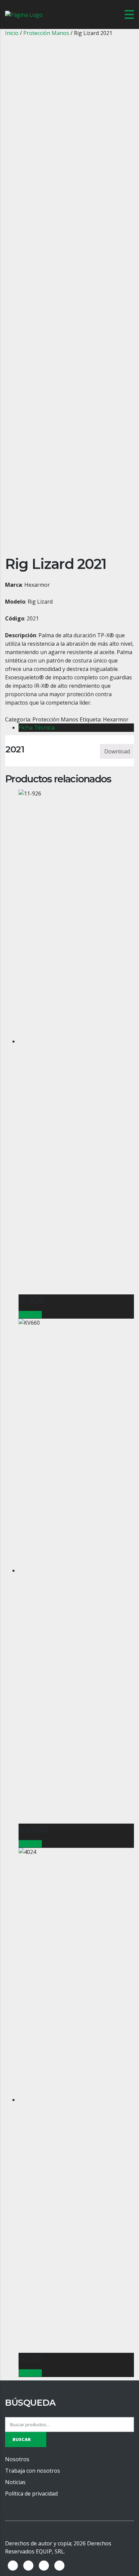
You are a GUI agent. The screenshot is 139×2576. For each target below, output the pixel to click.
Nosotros (17, 2459)
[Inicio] (24, 14)
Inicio (12, 33)
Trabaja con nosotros (33, 2471)
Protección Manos (46, 33)
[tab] (76, 728)
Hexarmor (116, 719)
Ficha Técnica (37, 728)
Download (117, 751)
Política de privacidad (31, 2494)
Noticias (15, 2482)
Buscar (22, 2439)
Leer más (30, 1315)
